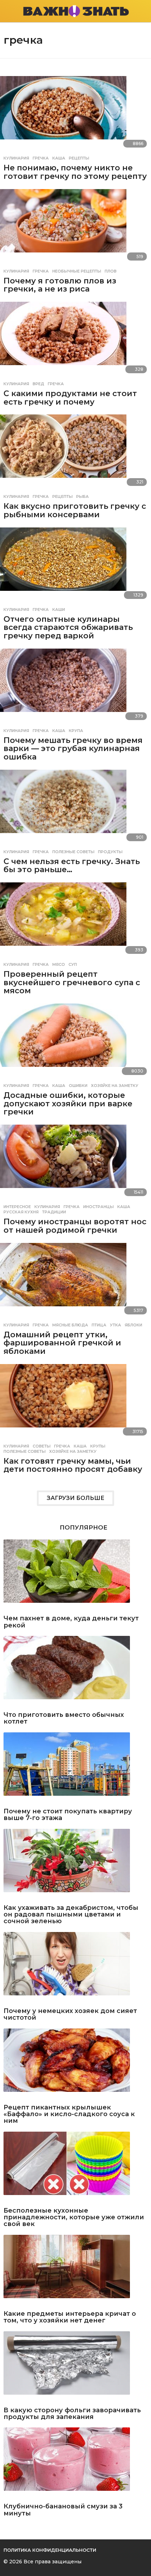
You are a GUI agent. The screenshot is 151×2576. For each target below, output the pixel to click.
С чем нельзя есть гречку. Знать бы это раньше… (72, 866)
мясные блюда (70, 1325)
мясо (59, 964)
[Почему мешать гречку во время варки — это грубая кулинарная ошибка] (75, 686)
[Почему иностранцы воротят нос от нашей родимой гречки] (75, 1162)
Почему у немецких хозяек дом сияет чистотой (70, 2015)
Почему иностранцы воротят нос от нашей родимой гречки (75, 1226)
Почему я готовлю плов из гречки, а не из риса (60, 285)
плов (111, 271)
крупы (98, 1446)
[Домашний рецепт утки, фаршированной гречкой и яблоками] (75, 1281)
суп (73, 964)
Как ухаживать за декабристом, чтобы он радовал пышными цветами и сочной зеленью (71, 1915)
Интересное (17, 1207)
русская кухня (21, 1212)
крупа (76, 731)
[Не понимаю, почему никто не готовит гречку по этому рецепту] (75, 114)
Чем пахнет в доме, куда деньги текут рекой (71, 1622)
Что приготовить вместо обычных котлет (64, 1718)
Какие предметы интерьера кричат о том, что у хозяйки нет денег (70, 2317)
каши (59, 609)
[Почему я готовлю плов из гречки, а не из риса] (75, 227)
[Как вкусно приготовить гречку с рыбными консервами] (75, 452)
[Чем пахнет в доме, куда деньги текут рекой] (75, 1575)
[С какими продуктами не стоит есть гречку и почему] (75, 340)
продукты (110, 852)
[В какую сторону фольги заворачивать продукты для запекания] (75, 2367)
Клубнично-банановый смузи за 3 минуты (63, 2510)
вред (38, 384)
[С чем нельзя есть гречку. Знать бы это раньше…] (75, 808)
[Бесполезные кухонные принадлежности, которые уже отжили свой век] (75, 2168)
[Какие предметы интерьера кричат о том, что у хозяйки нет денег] (75, 2271)
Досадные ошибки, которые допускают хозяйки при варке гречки (68, 1103)
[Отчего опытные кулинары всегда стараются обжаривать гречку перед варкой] (75, 565)
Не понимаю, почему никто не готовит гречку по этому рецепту (75, 172)
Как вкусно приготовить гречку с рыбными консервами (75, 510)
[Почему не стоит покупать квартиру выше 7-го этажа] (75, 1768)
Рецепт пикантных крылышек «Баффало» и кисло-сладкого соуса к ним (69, 2114)
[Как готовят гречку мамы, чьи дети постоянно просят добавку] (75, 1402)
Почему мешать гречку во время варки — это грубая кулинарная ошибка (73, 749)
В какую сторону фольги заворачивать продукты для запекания (72, 2414)
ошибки (78, 1086)
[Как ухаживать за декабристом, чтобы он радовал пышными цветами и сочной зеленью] (75, 1865)
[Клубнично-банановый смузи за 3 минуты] (75, 2464)
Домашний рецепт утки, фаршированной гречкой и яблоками (62, 1343)
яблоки (133, 1325)
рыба (83, 496)
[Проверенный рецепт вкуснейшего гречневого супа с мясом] (75, 920)
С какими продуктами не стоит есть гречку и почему (70, 398)
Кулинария (16, 158)
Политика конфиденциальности (50, 2550)
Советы (42, 1446)
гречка (41, 158)
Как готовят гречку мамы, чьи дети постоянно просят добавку (73, 1465)
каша (59, 158)
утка (116, 1325)
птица (99, 1325)
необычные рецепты (77, 271)
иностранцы (99, 1207)
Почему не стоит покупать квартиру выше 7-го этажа (68, 1815)
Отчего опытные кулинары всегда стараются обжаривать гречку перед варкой (68, 627)
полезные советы (73, 852)
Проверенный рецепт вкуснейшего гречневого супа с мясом (72, 982)
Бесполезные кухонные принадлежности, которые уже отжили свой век (74, 2218)
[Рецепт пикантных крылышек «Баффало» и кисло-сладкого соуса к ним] (75, 2065)
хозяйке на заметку (115, 1086)
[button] (8, 11)
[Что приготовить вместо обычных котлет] (75, 1672)
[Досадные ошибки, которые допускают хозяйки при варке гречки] (75, 1041)
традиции (54, 1212)
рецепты (79, 158)
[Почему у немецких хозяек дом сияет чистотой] (75, 1968)
